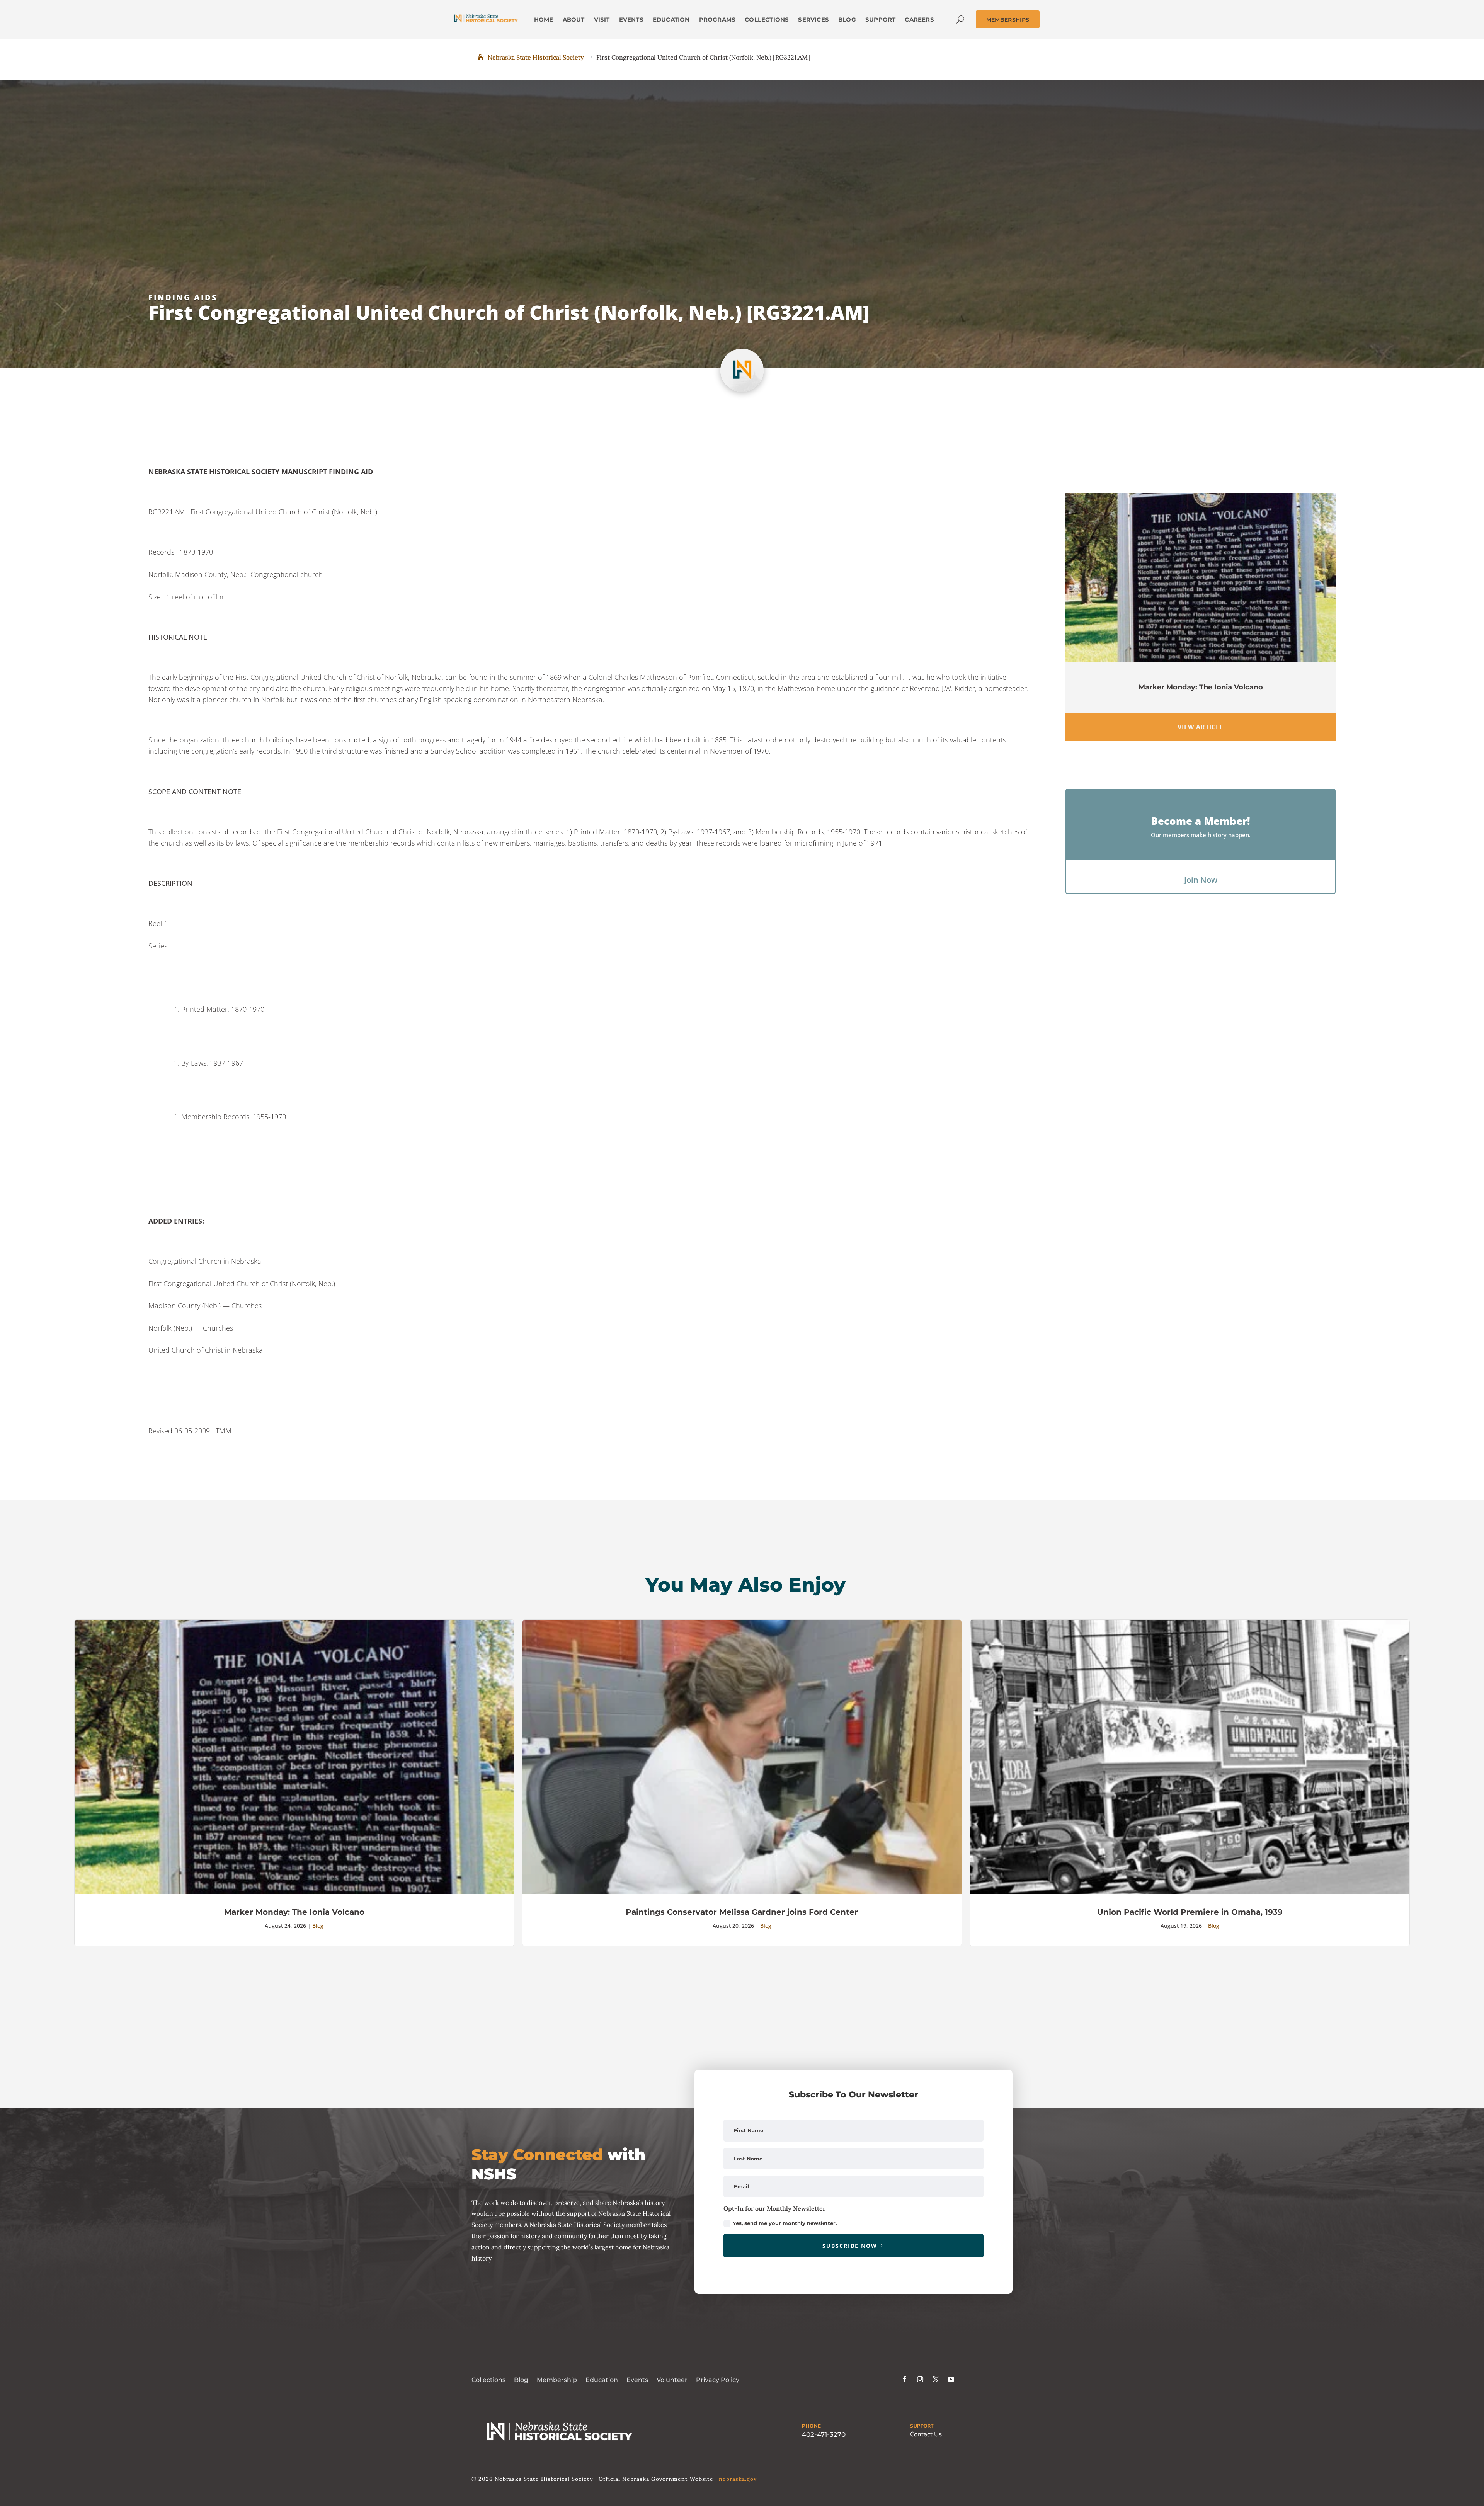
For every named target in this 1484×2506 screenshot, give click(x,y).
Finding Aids (183, 297)
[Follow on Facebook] (905, 2379)
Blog (318, 1926)
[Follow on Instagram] (920, 2379)
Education (602, 2380)
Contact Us (926, 2434)
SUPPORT (922, 2426)
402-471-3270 (824, 2434)
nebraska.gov (738, 2479)
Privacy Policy (718, 2380)
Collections (488, 2380)
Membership (557, 2380)
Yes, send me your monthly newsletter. (785, 2223)
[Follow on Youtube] (951, 2379)
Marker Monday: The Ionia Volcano (1201, 687)
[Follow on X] (936, 2379)
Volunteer (672, 2380)
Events (637, 2380)
